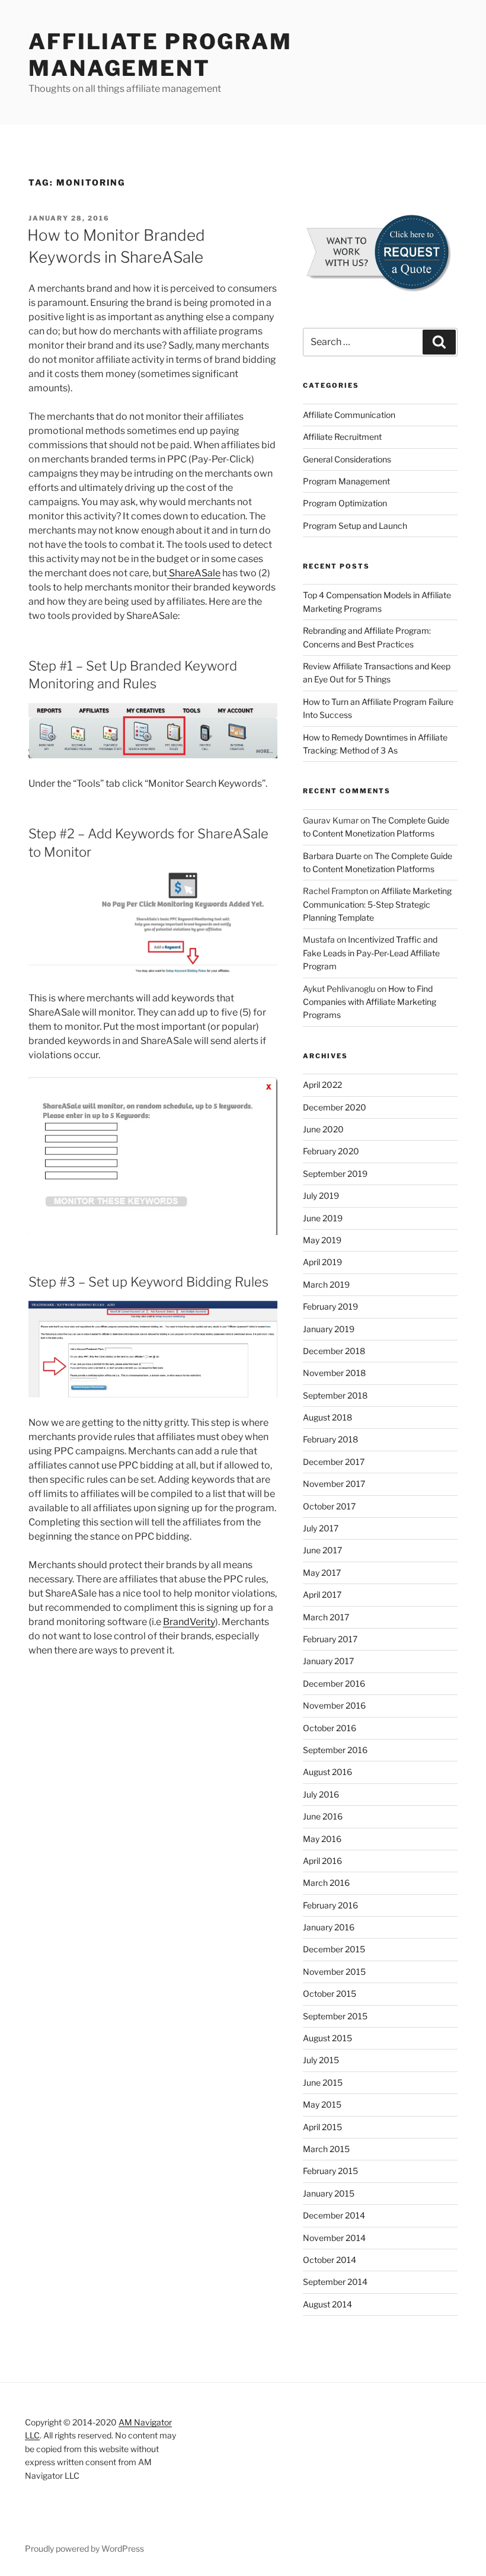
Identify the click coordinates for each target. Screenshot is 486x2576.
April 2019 (322, 1262)
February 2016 (330, 1905)
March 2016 (326, 1883)
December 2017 (334, 1462)
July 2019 (321, 1196)
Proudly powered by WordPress (84, 2548)
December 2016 (334, 1683)
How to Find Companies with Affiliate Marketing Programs (370, 1002)
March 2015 (326, 2149)
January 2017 (328, 1661)
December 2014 (334, 2215)
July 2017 (321, 1528)
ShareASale (194, 573)
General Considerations (347, 459)
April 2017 (322, 1595)
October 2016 (330, 1728)
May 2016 (322, 1839)
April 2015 (322, 2127)
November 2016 (334, 1705)
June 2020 (323, 1129)
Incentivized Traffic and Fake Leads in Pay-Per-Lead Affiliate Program (371, 953)
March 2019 (326, 1284)
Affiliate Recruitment (342, 437)
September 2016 (335, 1750)
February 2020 (331, 1151)
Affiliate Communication (349, 415)
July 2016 (321, 1794)
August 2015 (327, 2038)
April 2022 (322, 1085)
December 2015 (334, 1949)
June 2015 (323, 2082)
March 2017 (326, 1617)
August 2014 (327, 2304)
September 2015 (335, 2016)
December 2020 (335, 1107)
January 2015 (329, 2193)
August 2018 (327, 1417)
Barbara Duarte (332, 856)
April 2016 (322, 1861)
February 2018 (330, 1439)
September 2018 (335, 1395)
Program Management (346, 481)
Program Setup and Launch (355, 526)
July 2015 (321, 2060)
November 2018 (334, 1373)
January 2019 (329, 1329)
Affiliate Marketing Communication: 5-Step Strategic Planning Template (377, 904)
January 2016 (329, 1927)
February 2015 (330, 2171)
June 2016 (323, 1816)
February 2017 (330, 1639)
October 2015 (330, 1994)
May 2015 (322, 2104)
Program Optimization (345, 503)
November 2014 (334, 2238)
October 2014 (330, 2260)
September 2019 (335, 1174)
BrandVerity (189, 1622)
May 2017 (322, 1573)
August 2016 (327, 1772)
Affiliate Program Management (160, 55)
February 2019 (330, 1306)
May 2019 (322, 1240)
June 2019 (323, 1218)
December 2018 (334, 1351)
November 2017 (334, 1484)
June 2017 (322, 1550)
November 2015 (334, 1972)
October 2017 (329, 1506)
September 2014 (335, 2282)
